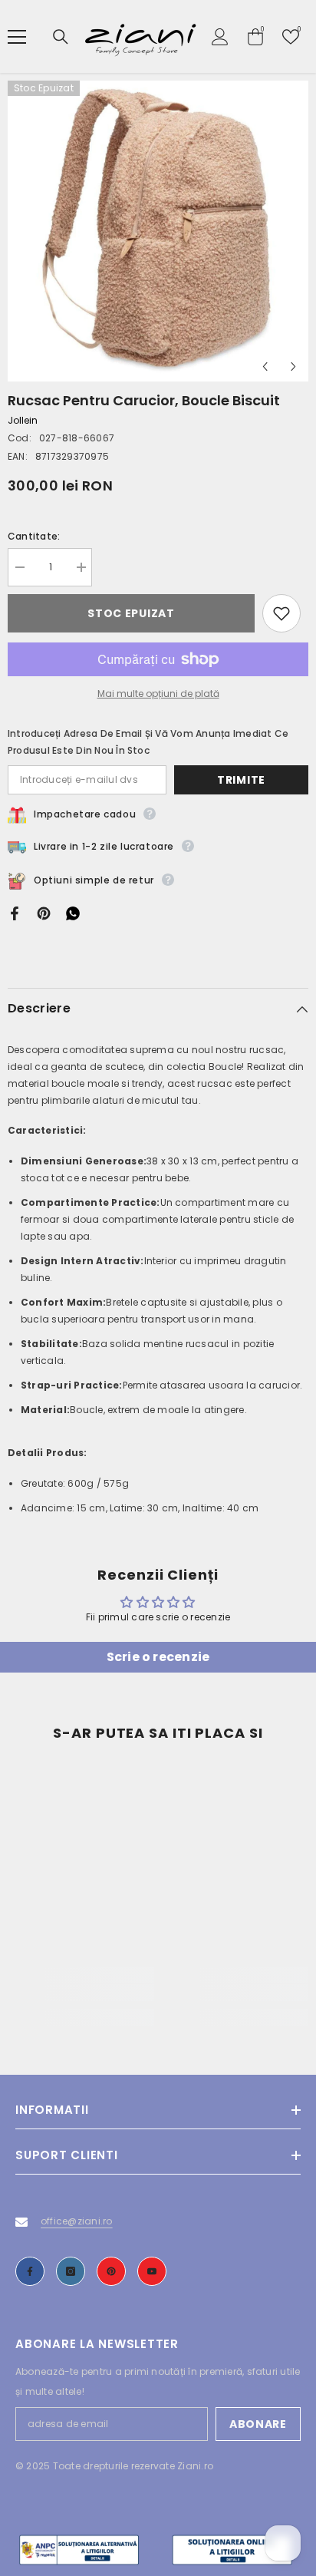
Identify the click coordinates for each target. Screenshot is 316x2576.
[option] (158, 231)
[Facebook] (15, 912)
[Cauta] (61, 37)
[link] (81, 1993)
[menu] (17, 37)
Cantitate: (34, 536)
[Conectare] (220, 37)
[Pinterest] (44, 912)
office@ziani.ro (77, 2221)
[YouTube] (152, 2271)
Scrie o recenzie (158, 1657)
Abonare (258, 2424)
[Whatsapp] (73, 912)
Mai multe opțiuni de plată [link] (158, 694)
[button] (265, 367)
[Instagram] (71, 2271)
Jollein (23, 420)
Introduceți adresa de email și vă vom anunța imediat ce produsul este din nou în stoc (148, 742)
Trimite (241, 780)
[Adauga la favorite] (281, 613)
